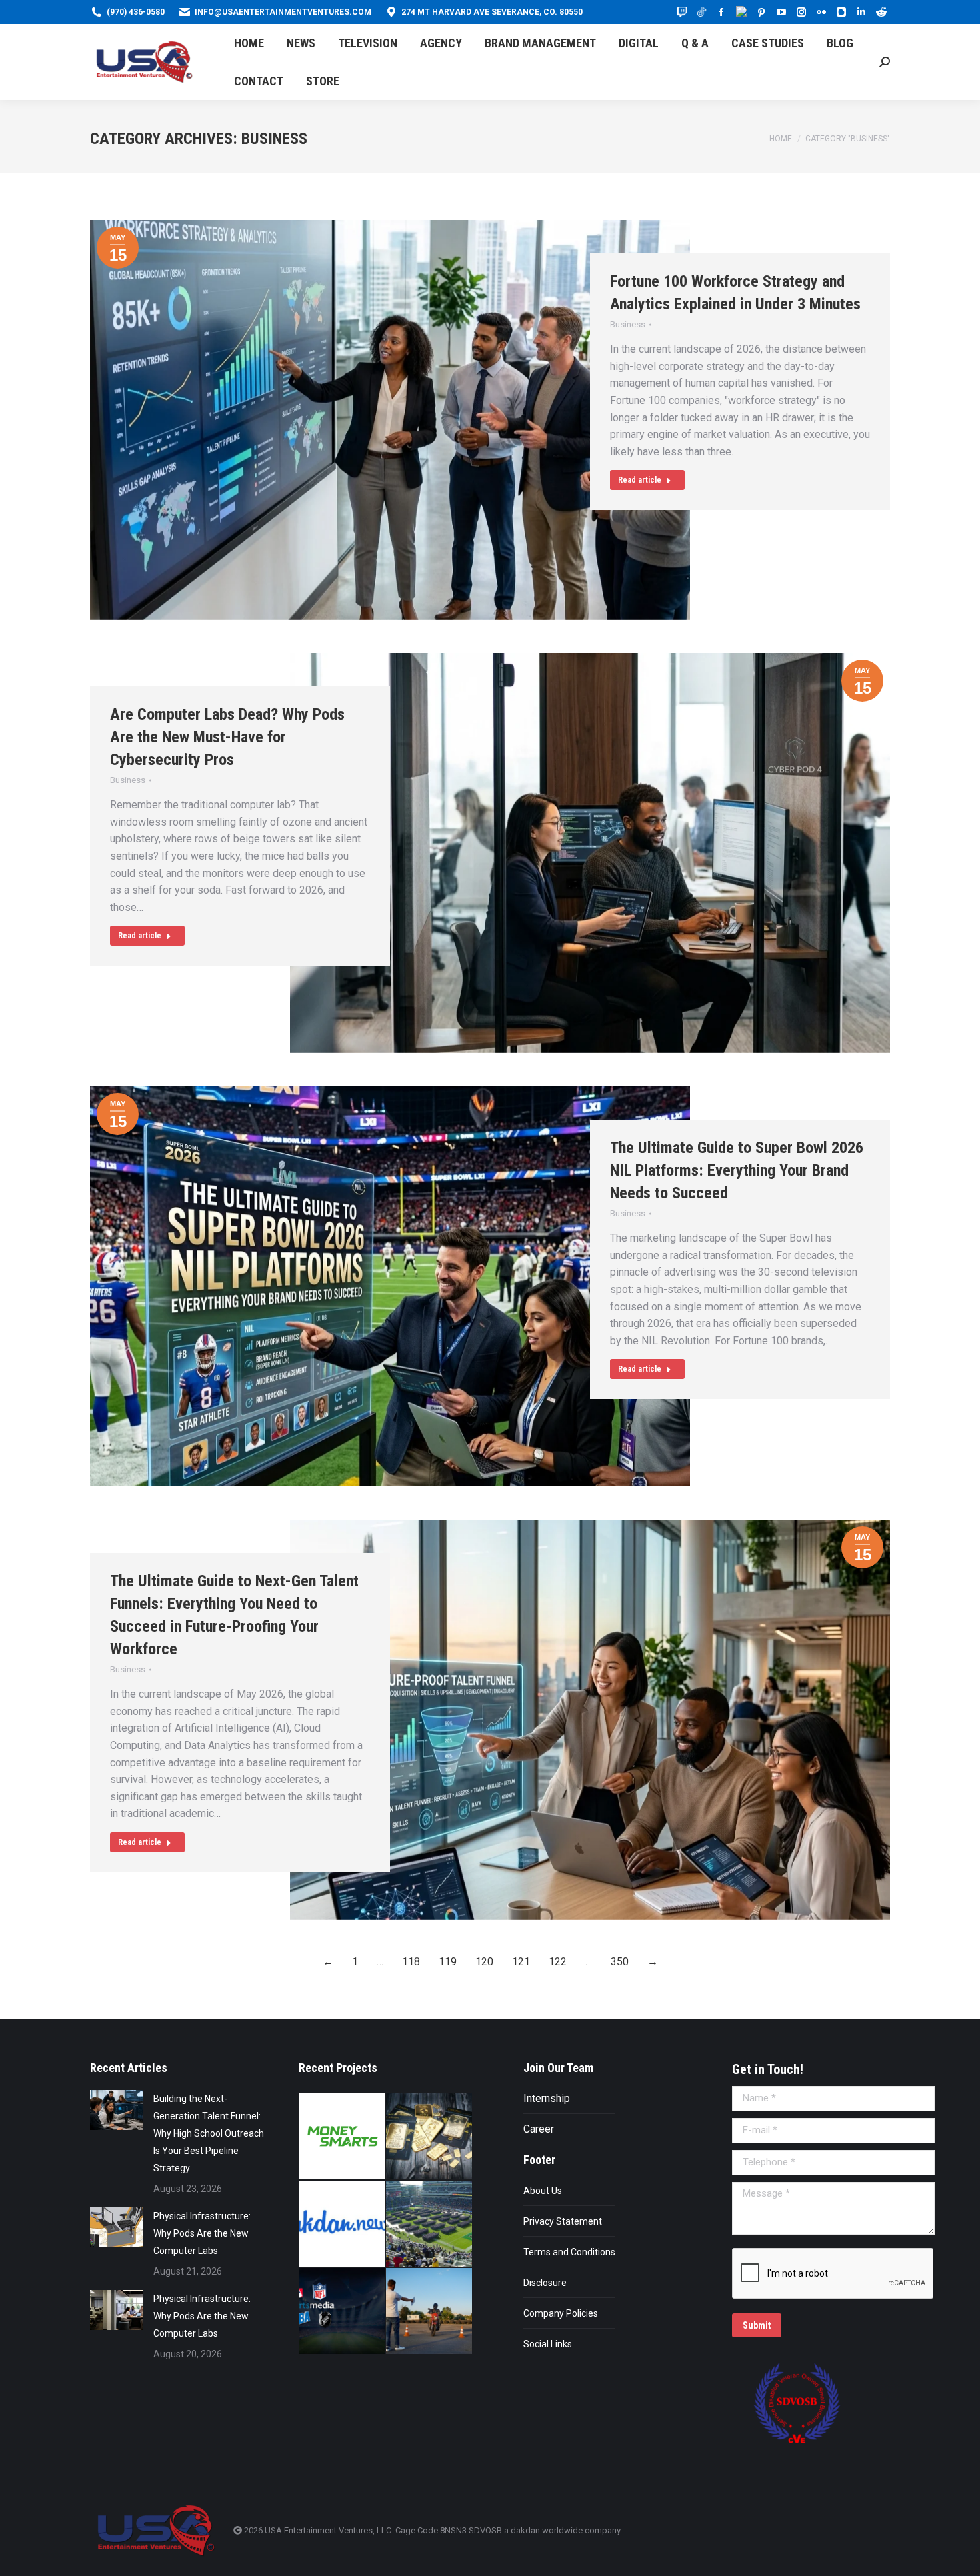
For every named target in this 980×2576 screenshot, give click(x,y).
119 (448, 1962)
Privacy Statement (563, 2221)
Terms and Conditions (569, 2252)
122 (558, 1962)
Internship (547, 2098)
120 (484, 1962)
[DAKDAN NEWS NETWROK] (342, 2224)
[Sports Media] (342, 2312)
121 (521, 1962)
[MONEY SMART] (430, 2137)
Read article (640, 480)
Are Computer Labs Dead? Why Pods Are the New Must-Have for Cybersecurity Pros (227, 737)
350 (620, 1962)
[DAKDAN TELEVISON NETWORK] (342, 2137)
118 (411, 1962)
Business (628, 324)
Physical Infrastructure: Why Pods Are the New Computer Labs (202, 2233)
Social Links (548, 2344)
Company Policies (561, 2313)
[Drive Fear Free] (430, 2312)
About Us (543, 2191)
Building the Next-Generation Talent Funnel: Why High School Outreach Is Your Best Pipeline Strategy (209, 2133)
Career (539, 2129)
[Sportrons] (430, 2224)
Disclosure (545, 2283)
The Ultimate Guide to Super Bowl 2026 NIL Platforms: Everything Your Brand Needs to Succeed (737, 1170)
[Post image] (117, 2110)
